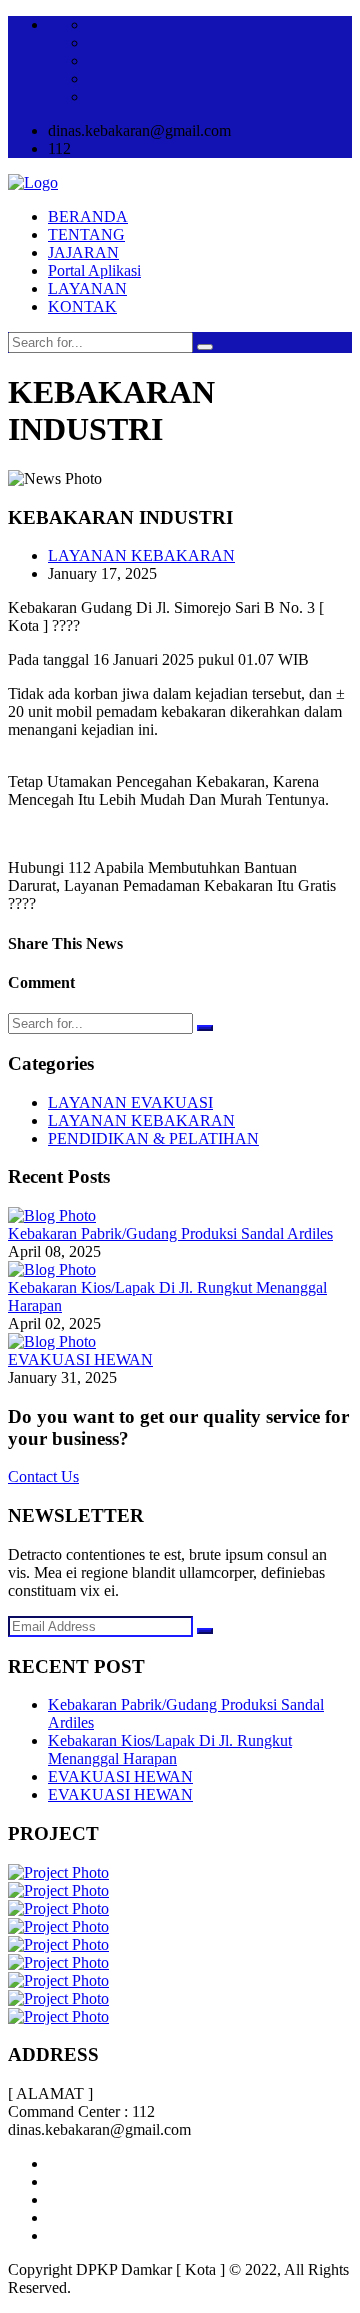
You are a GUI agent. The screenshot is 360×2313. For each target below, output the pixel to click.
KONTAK (82, 306)
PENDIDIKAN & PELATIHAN (153, 1138)
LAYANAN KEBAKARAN (141, 555)
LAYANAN (87, 288)
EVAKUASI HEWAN (80, 1359)
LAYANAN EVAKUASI (130, 1102)
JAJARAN (83, 252)
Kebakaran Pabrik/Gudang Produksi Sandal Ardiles (170, 1233)
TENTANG (86, 234)
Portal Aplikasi (94, 270)
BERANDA (88, 216)
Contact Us (43, 1476)
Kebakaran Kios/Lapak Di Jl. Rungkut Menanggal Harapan (170, 1749)
